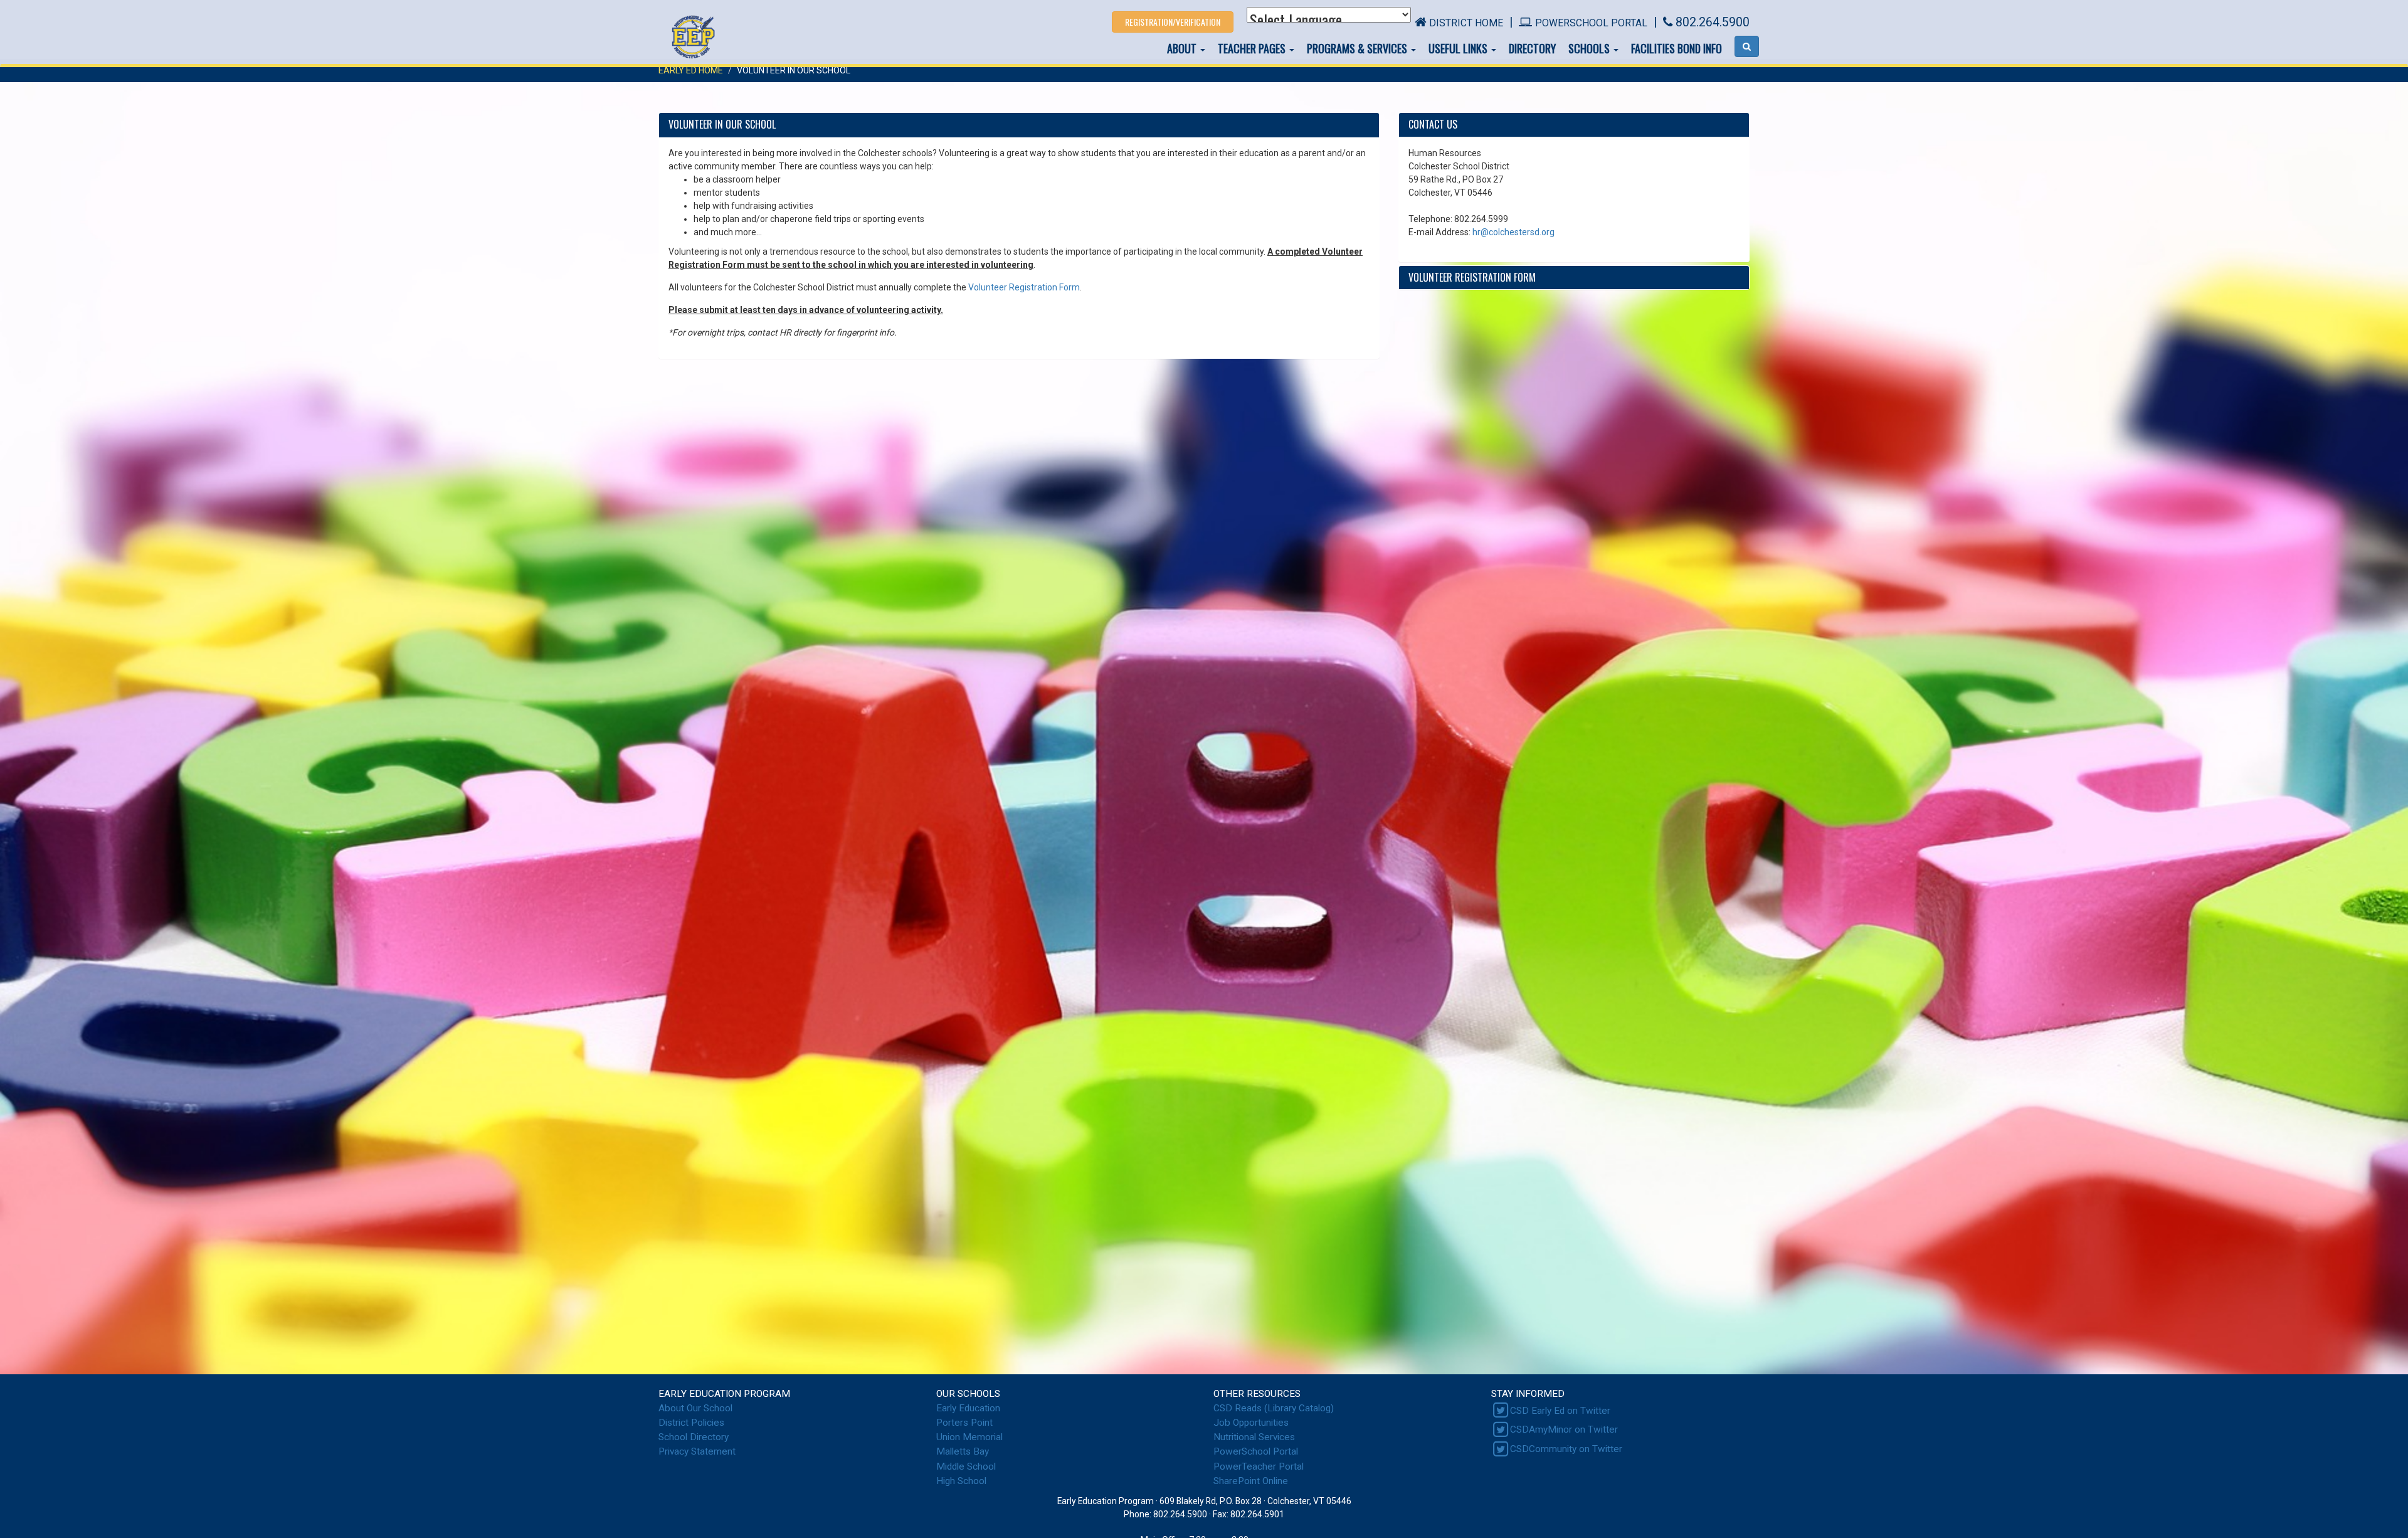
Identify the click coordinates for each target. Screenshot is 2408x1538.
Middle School (966, 1466)
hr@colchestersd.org (1513, 232)
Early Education (968, 1408)
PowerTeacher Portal (1259, 1466)
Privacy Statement (697, 1451)
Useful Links (1459, 48)
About (1183, 48)
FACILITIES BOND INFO (1677, 48)
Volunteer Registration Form (1024, 287)
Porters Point (964, 1423)
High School (961, 1481)
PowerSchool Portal (1591, 23)
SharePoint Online (1251, 1481)
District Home (1466, 23)
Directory (1532, 48)
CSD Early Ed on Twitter (1560, 1411)
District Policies (691, 1423)
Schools (1590, 48)
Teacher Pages (1253, 48)
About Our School (695, 1408)
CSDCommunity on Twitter (1566, 1449)
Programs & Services (1358, 48)
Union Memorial (969, 1437)
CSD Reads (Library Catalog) (1274, 1408)
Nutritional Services (1254, 1437)
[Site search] (1747, 46)
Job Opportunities (1251, 1423)
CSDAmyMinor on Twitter (1564, 1429)
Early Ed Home (691, 70)
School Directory (694, 1437)
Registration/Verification (1173, 22)
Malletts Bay (963, 1451)
